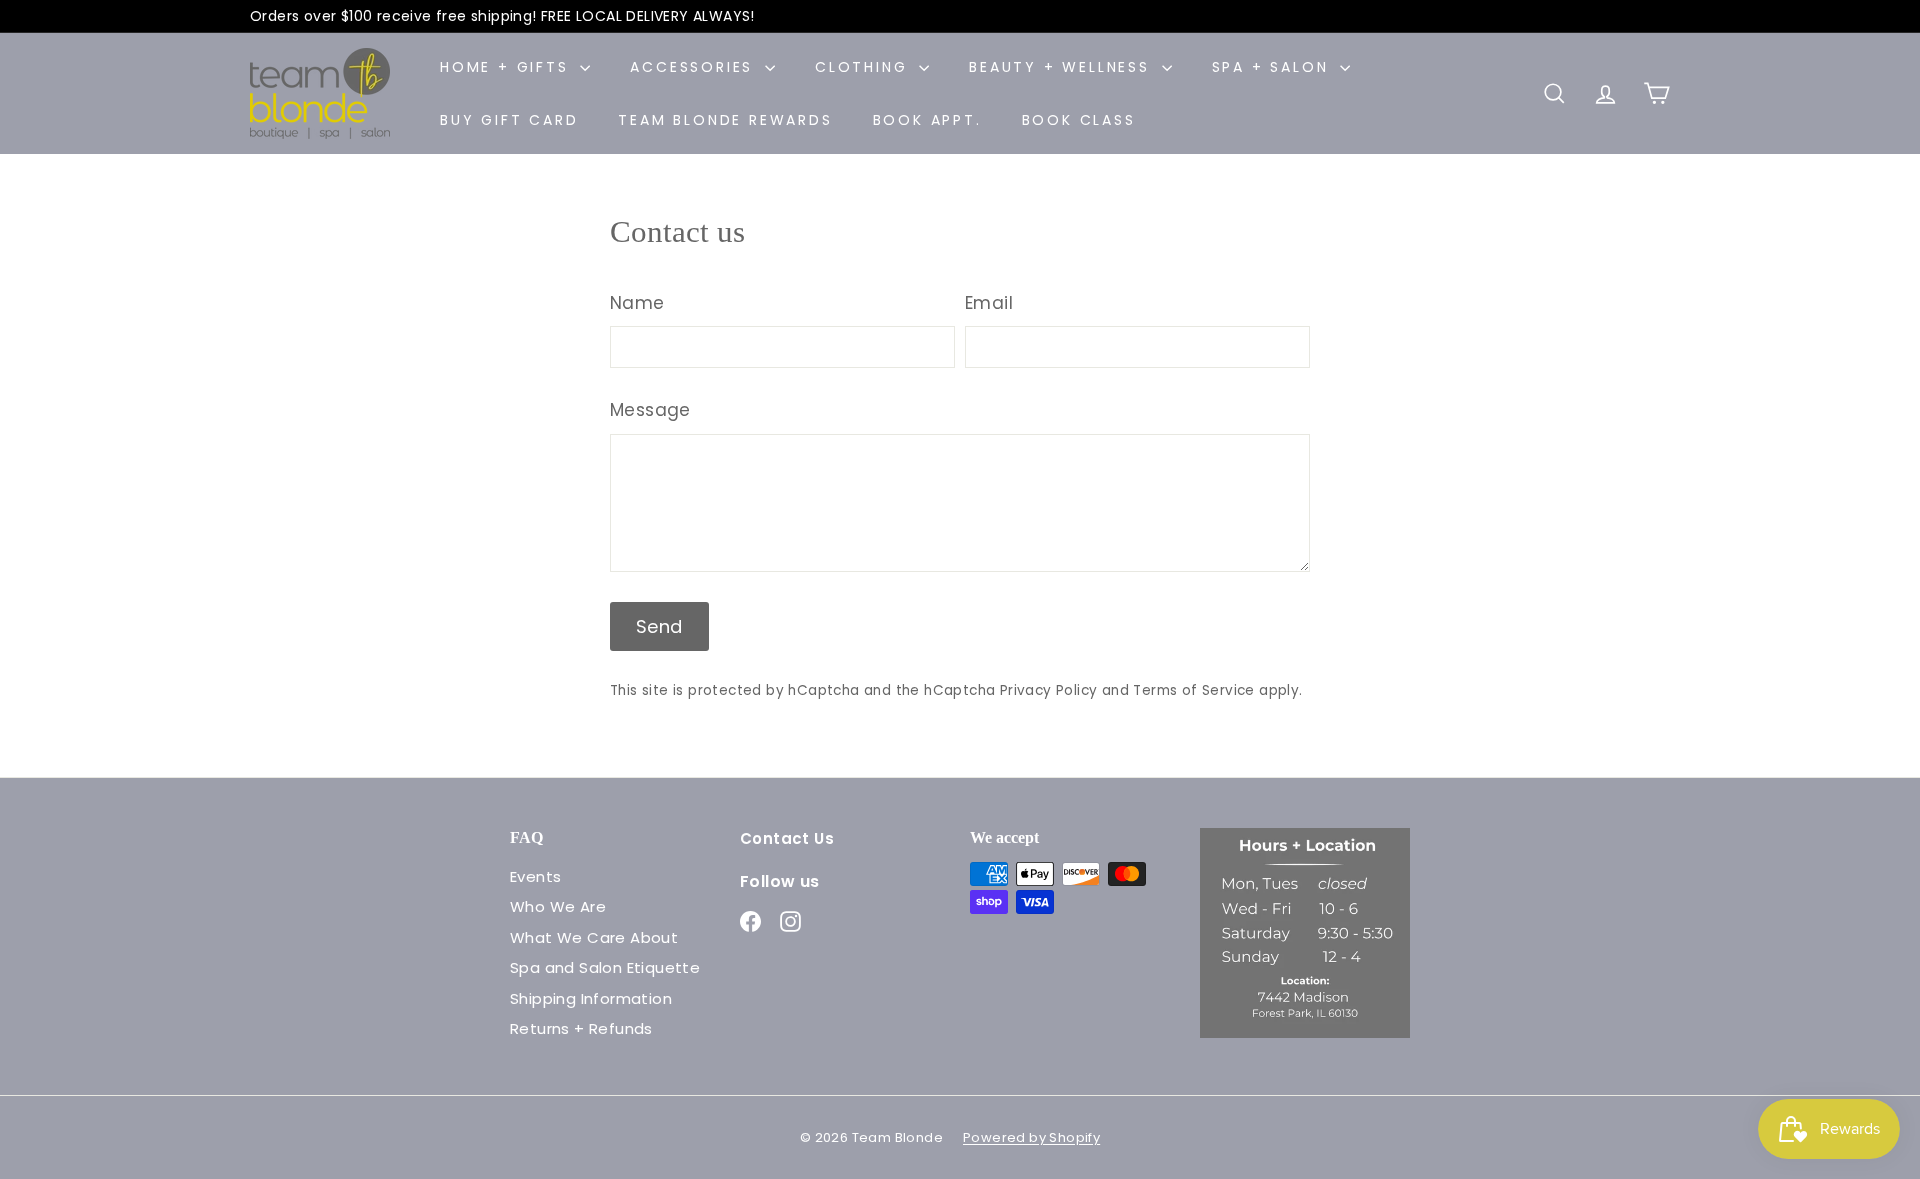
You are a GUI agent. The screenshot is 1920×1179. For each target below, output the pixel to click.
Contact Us (787, 838)
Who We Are (558, 906)
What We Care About (594, 937)
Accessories (695, 67)
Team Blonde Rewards (725, 120)
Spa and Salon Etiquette (605, 967)
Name (637, 303)
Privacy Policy (1049, 690)
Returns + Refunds (581, 1028)
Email (989, 303)
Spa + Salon (1274, 67)
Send (659, 626)
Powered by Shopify (1031, 1137)
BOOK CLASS (1079, 120)
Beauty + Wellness (1062, 67)
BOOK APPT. (927, 120)
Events (535, 876)
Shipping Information (591, 998)
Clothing (864, 67)
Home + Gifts (507, 67)
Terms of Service (1193, 690)
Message (650, 410)
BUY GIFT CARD (509, 120)
